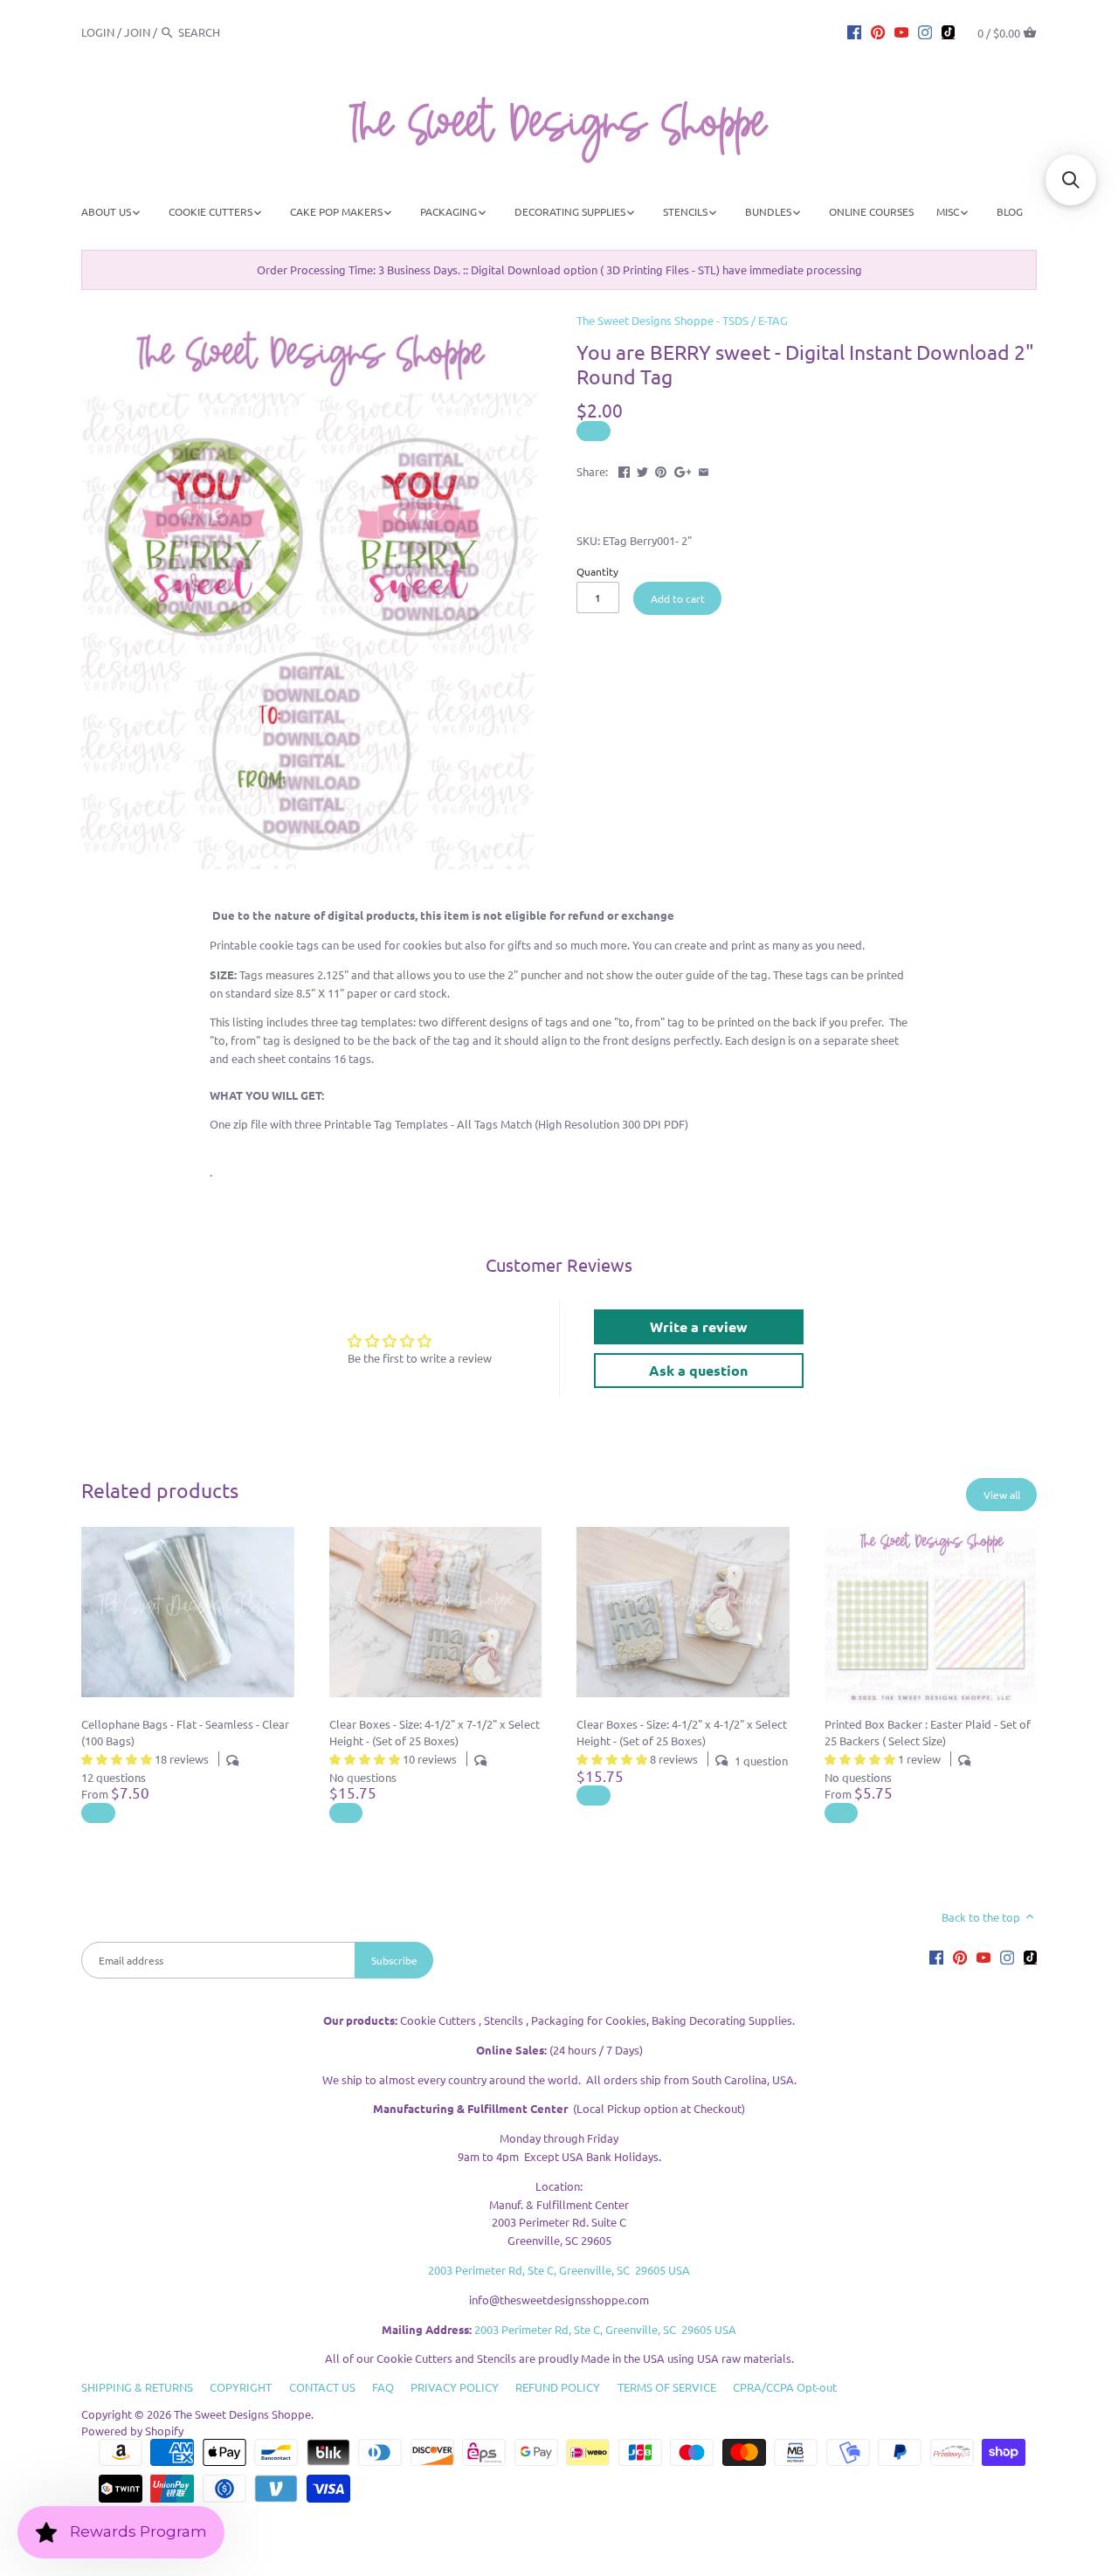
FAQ (383, 2387)
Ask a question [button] (698, 1370)
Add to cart (678, 598)
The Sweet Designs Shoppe (242, 2414)
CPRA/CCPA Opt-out (785, 2387)
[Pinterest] (878, 31)
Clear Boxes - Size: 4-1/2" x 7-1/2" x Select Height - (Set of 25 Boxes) (435, 1732)
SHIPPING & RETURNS (137, 2387)
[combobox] (226, 32)
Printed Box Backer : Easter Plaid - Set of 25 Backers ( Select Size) (928, 1732)
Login (98, 32)
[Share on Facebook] (624, 470)
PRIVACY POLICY (455, 2387)
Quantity (597, 571)
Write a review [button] (699, 1326)
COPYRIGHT (241, 2387)
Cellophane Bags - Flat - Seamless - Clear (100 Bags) (185, 1732)
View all (1002, 1495)
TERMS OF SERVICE (667, 2387)
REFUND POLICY (558, 2387)
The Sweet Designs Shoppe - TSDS (663, 320)
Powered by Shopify (132, 2431)
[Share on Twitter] (642, 470)
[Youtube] (901, 31)
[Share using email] (704, 470)
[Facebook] (854, 31)
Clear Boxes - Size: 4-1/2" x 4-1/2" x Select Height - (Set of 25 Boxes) (682, 1732)
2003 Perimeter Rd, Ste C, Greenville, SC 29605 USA (559, 2270)
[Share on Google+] (683, 470)
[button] (1071, 180)
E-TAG (773, 320)
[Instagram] (925, 31)
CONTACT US (322, 2387)
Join (137, 32)
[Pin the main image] (661, 470)
